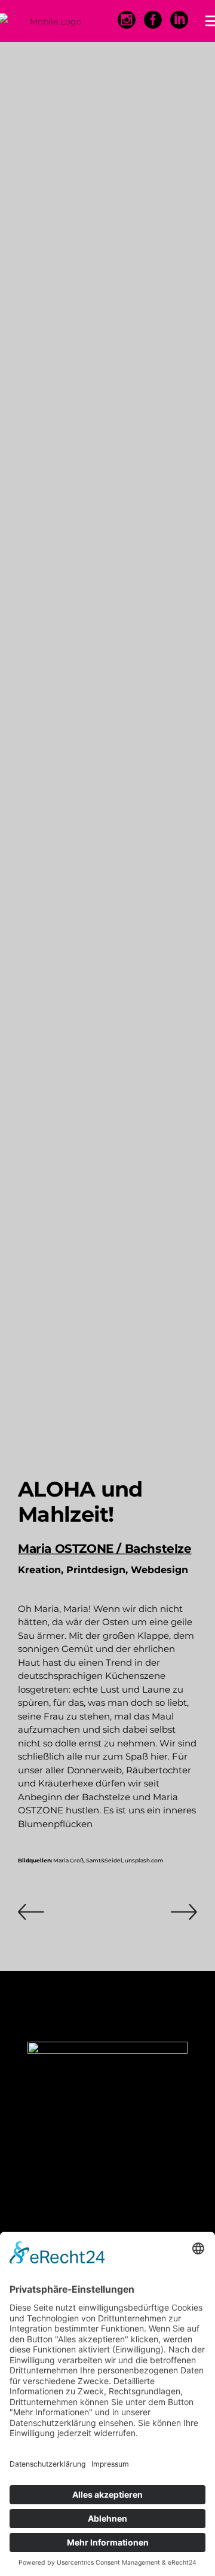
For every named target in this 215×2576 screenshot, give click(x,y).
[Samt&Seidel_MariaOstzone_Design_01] (107, 740)
